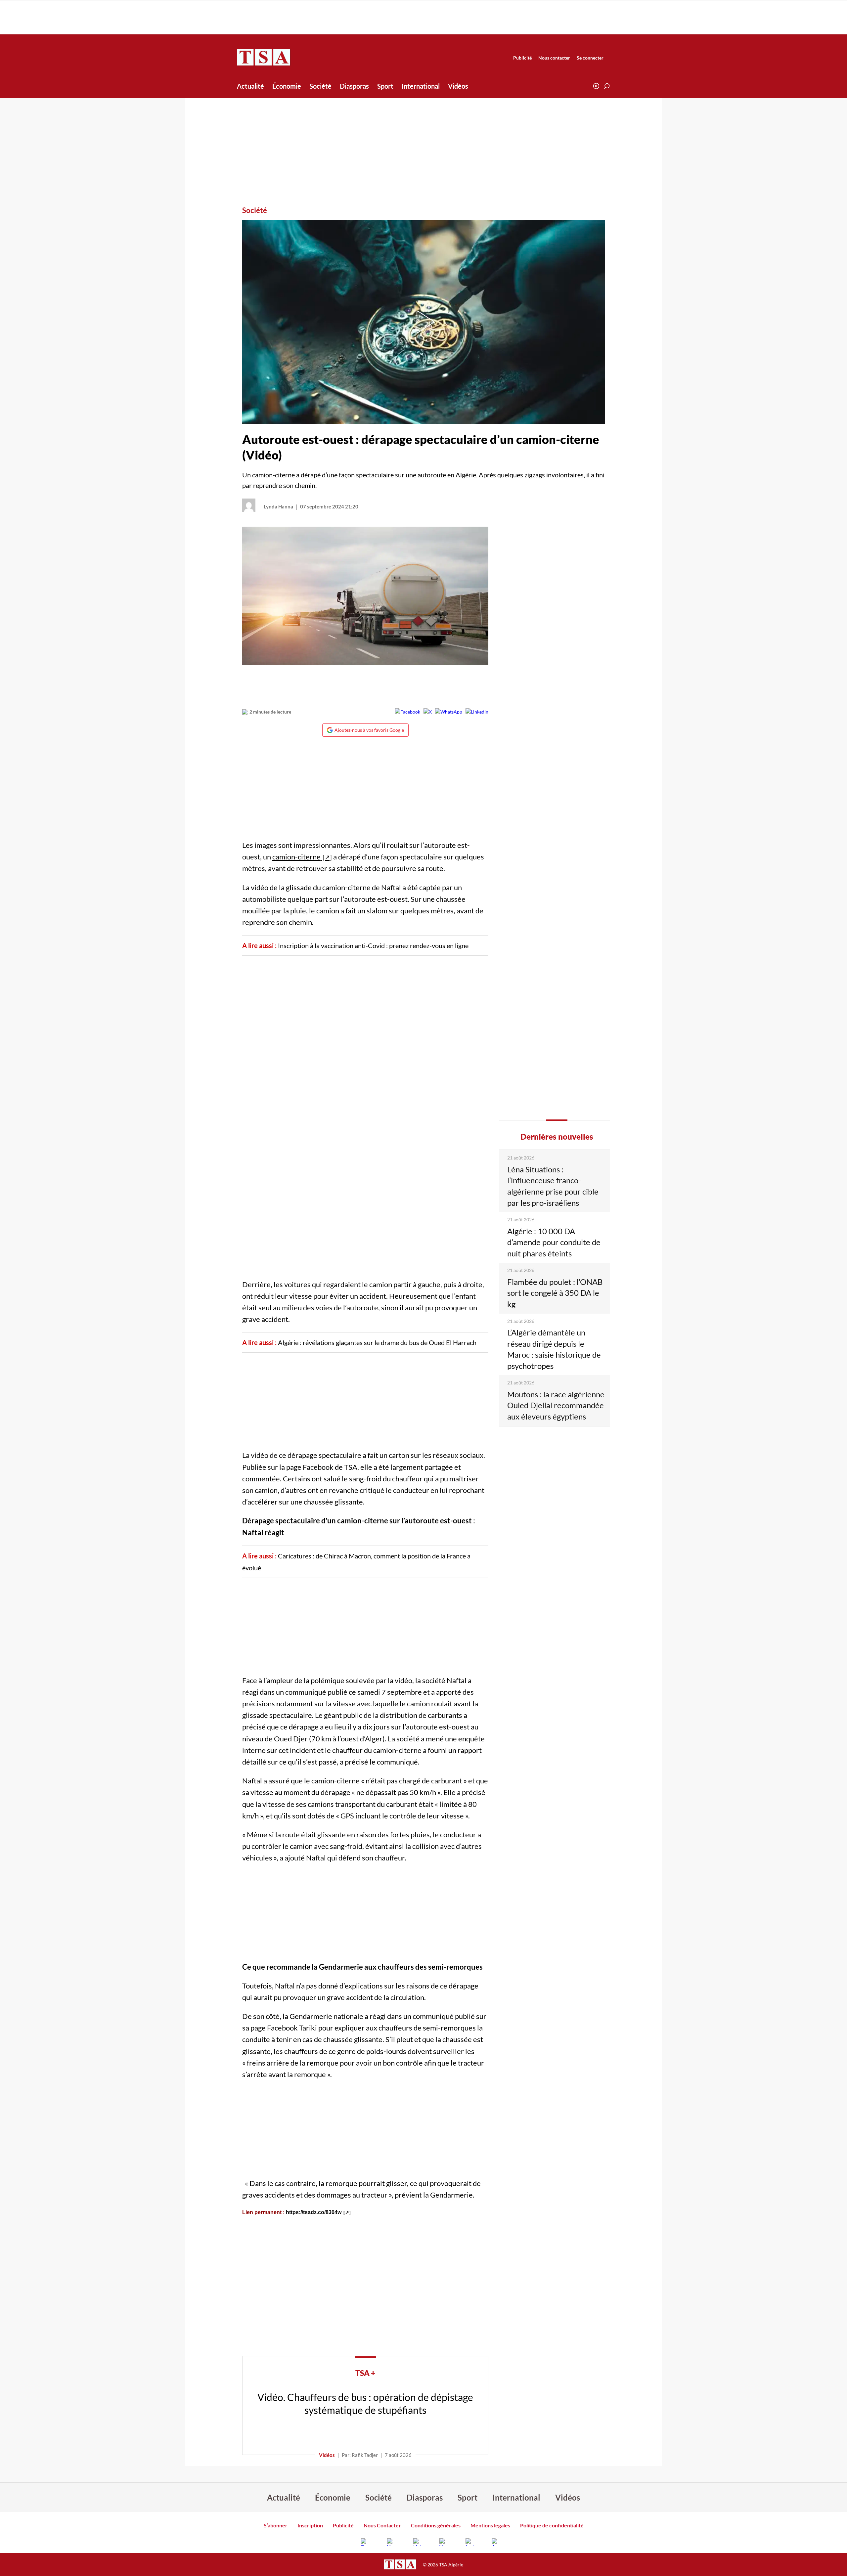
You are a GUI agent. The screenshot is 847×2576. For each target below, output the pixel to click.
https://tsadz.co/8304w (314, 2212)
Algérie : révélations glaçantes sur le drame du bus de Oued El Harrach (377, 1342)
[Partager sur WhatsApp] (449, 712)
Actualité (250, 86)
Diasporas (354, 86)
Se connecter (590, 58)
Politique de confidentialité (552, 2525)
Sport (385, 86)
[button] (607, 86)
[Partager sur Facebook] (408, 712)
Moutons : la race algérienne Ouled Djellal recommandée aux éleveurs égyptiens (556, 1405)
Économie (287, 86)
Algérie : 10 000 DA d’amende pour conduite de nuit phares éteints (554, 1242)
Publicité (522, 58)
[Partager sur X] (428, 712)
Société (320, 86)
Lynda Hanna (278, 506)
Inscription (310, 2525)
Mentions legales (490, 2525)
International (421, 86)
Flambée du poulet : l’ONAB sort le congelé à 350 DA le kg (555, 1293)
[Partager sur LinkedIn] (477, 712)
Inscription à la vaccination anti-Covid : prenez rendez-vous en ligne (373, 945)
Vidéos (458, 86)
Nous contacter (554, 58)
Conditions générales (436, 2525)
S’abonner (276, 2525)
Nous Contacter (382, 2525)
